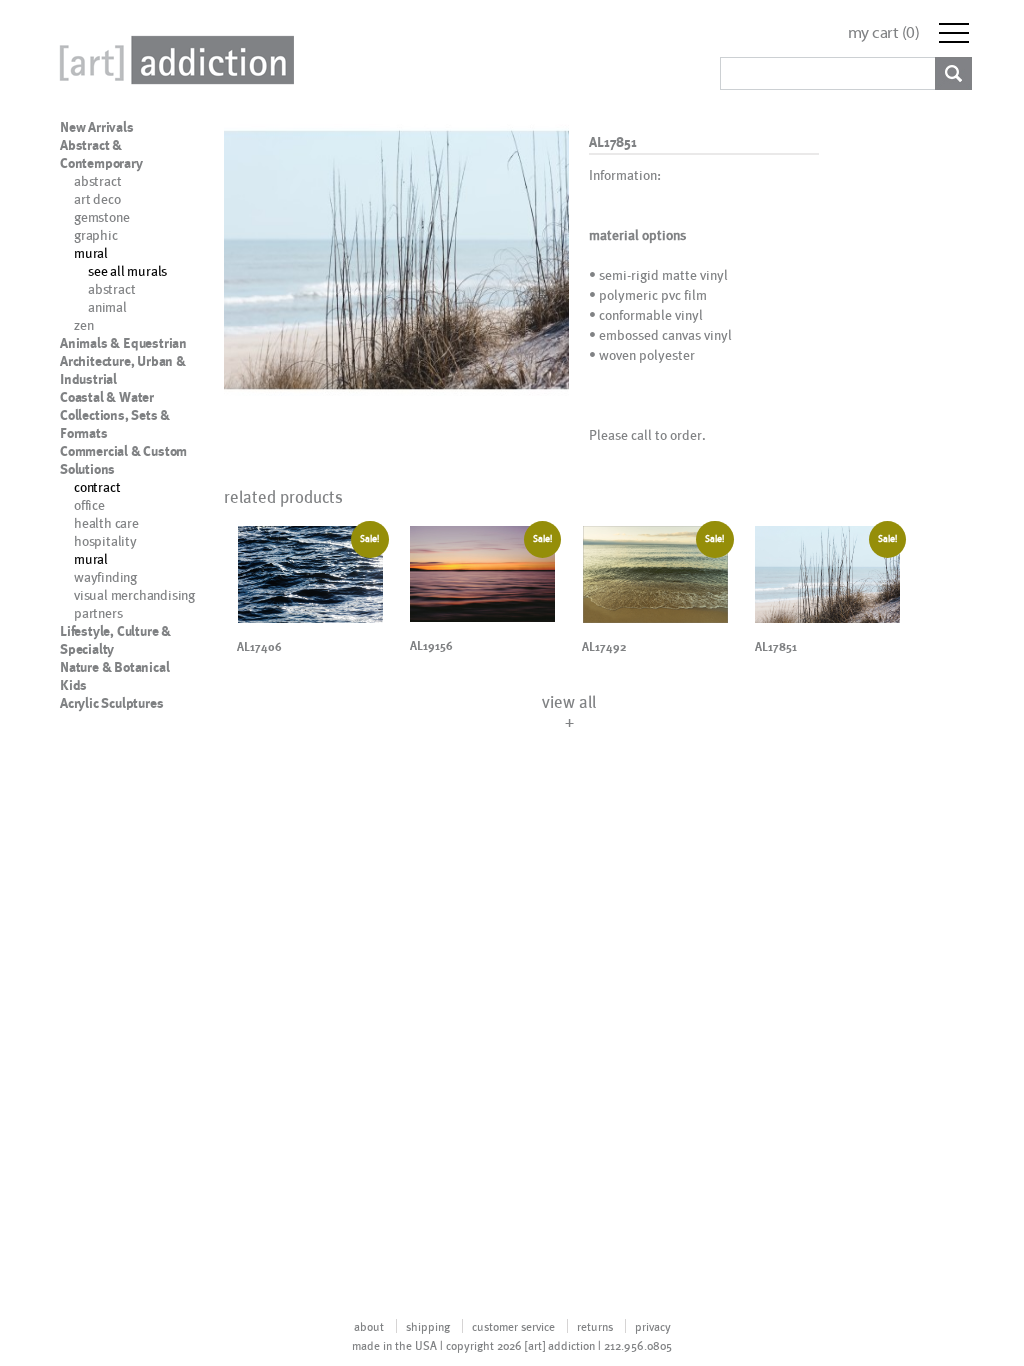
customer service (513, 1326)
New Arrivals (97, 127)
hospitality (105, 540)
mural (91, 252)
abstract (97, 180)
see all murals (127, 270)
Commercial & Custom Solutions (123, 460)
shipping (428, 1326)
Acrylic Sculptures (111, 703)
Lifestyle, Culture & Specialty (115, 640)
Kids (73, 685)
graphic (96, 234)
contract (97, 486)
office (89, 504)
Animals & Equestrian (123, 343)
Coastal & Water (107, 397)
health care (106, 522)
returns (595, 1326)
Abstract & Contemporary (101, 154)
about (369, 1326)
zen (83, 324)
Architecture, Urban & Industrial (123, 370)
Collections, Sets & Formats (115, 424)
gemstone (101, 216)
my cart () (884, 32)
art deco (97, 198)
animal (107, 306)
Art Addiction (173, 60)
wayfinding (105, 576)
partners (98, 612)
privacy (653, 1326)
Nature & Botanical (114, 667)
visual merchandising (134, 594)
